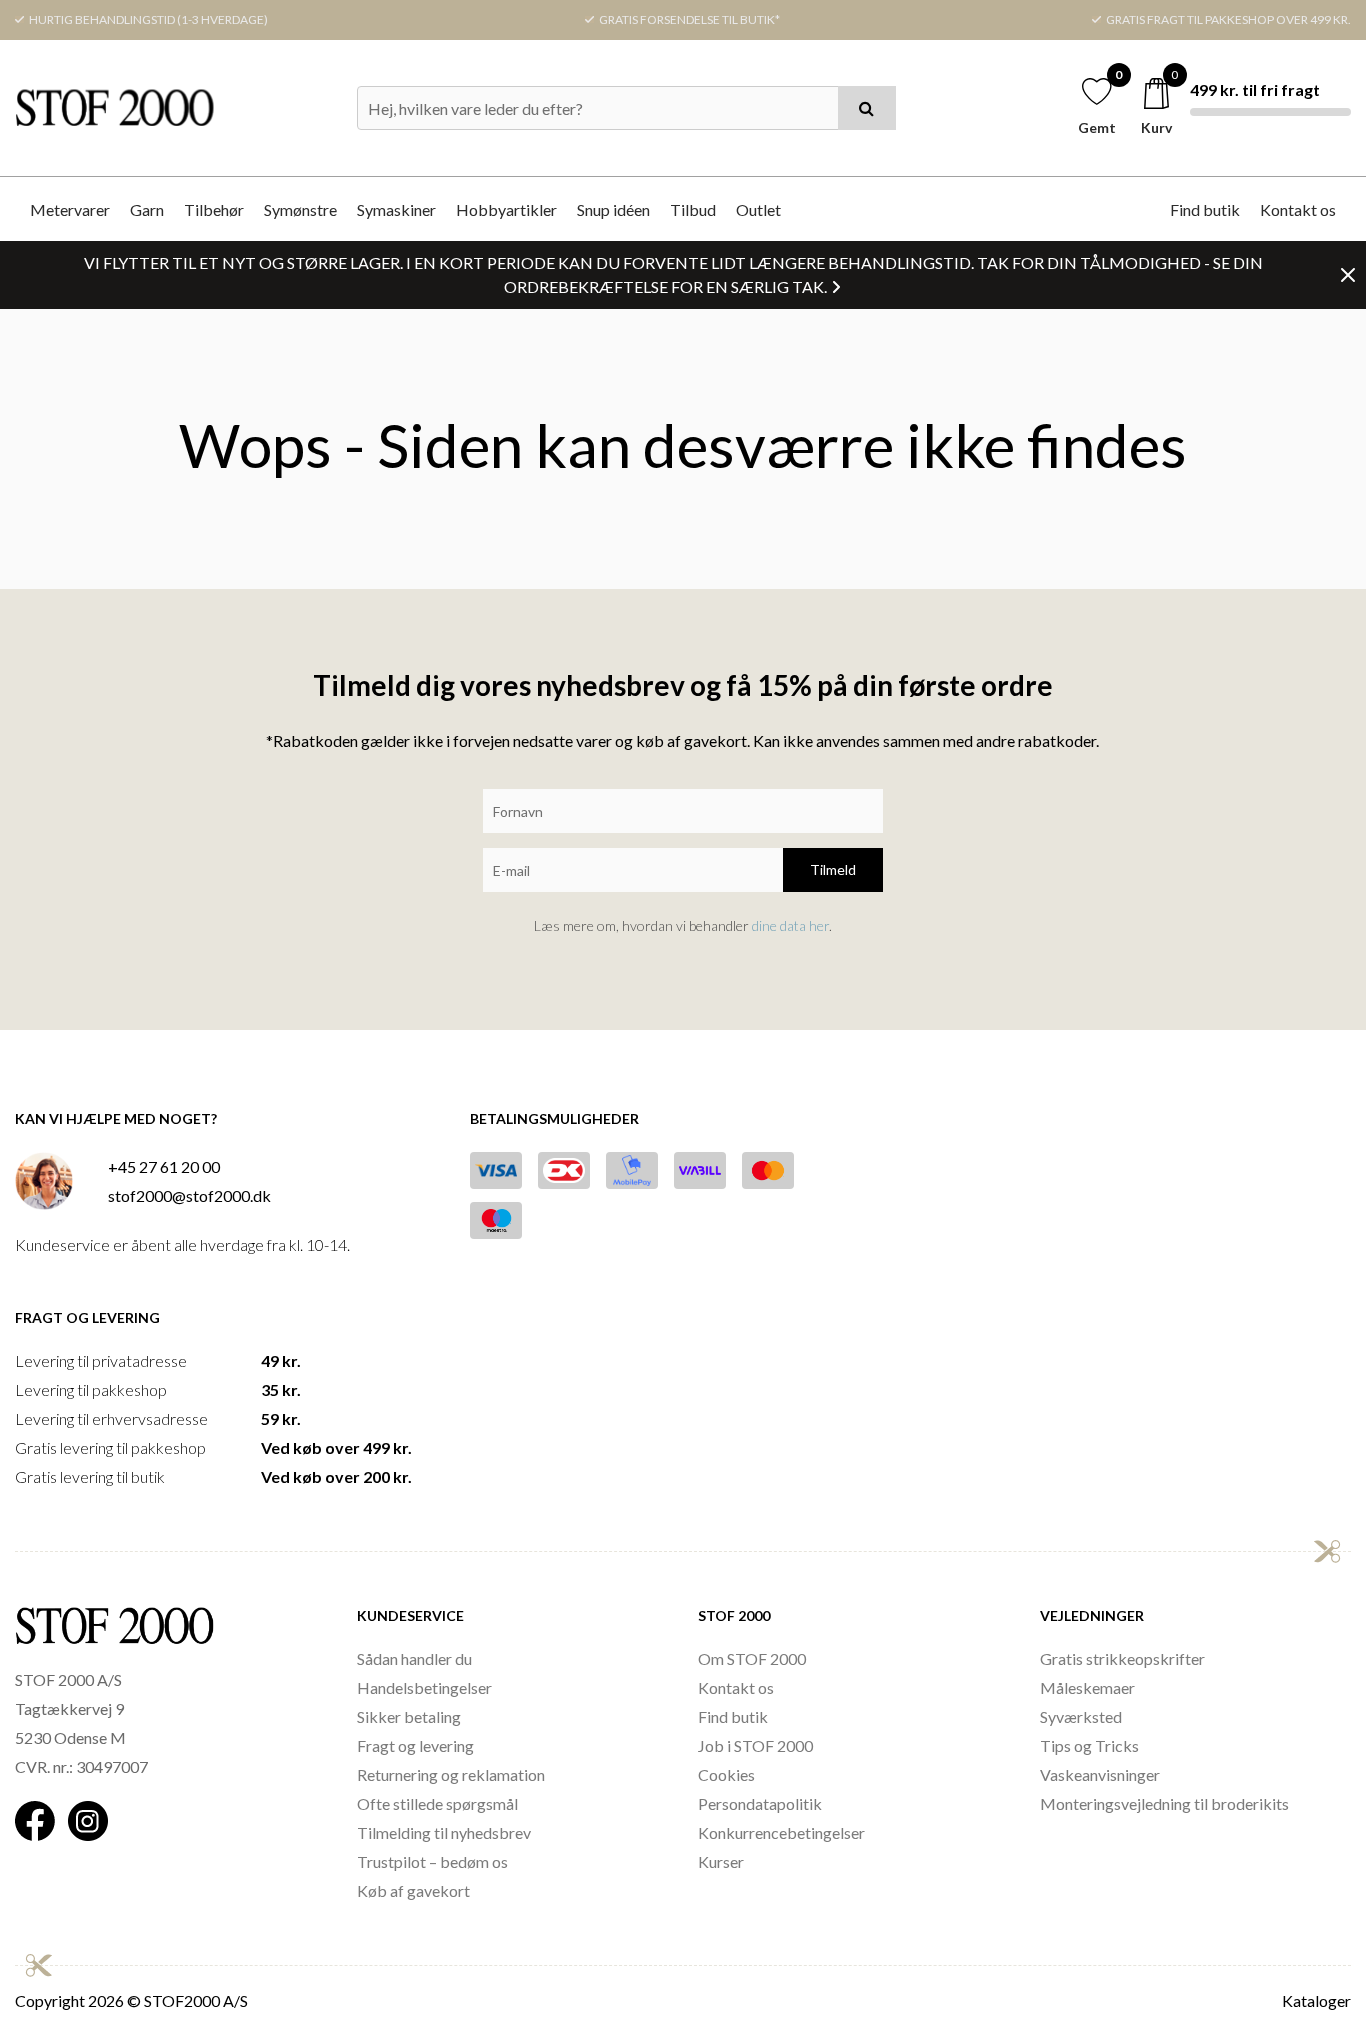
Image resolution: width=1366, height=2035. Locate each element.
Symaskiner (396, 209)
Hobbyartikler (506, 209)
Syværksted (1081, 1716)
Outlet (758, 209)
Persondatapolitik (760, 1803)
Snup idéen (613, 209)
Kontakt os (1298, 209)
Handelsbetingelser (424, 1687)
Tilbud (693, 209)
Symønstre (300, 209)
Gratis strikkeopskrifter (1122, 1658)
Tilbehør (214, 209)
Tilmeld (833, 869)
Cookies (726, 1774)
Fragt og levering (415, 1745)
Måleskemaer (1087, 1687)
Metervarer (70, 209)
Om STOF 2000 (752, 1658)
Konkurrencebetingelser (781, 1832)
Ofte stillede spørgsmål (437, 1803)
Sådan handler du (414, 1658)
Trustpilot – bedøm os (432, 1861)
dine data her (790, 925)
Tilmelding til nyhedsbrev (444, 1832)
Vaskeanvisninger (1100, 1774)
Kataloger (1316, 2000)
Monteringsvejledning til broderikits (1164, 1803)
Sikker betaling (409, 1716)
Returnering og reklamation (451, 1774)
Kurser (721, 1861)
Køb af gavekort (413, 1890)
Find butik (1205, 209)
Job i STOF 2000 (755, 1745)
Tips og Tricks (1089, 1745)
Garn (147, 209)
